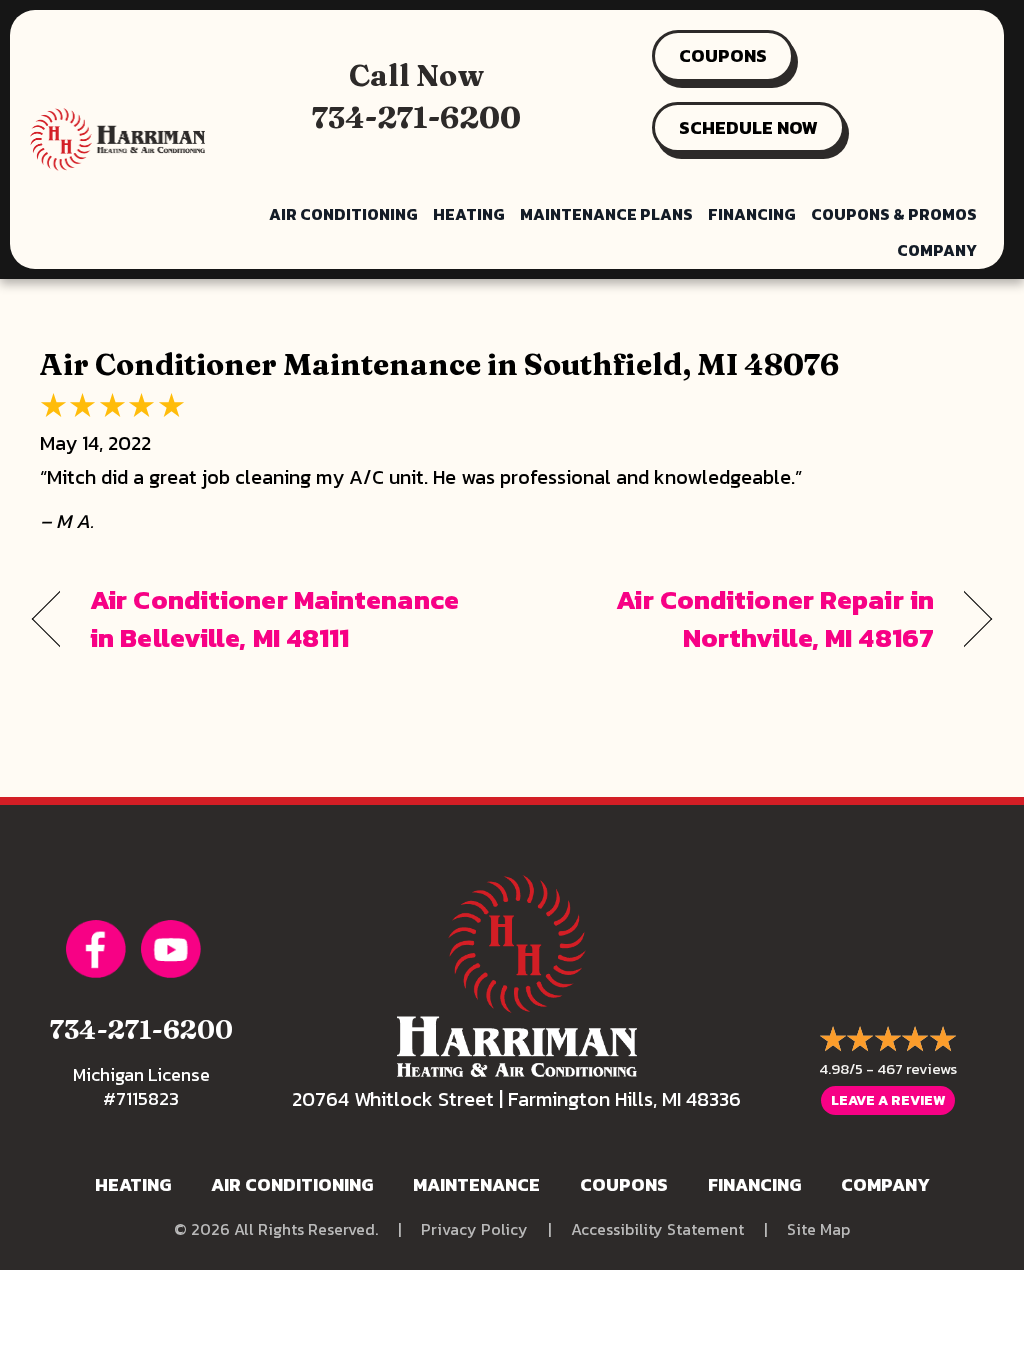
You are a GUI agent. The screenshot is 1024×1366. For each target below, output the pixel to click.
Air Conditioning (343, 214)
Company (937, 250)
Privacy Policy (474, 1229)
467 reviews (917, 1068)
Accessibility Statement (657, 1229)
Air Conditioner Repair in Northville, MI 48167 (737, 619)
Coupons (624, 1184)
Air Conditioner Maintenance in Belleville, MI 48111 (274, 619)
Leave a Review (888, 1100)
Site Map (818, 1229)
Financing (752, 214)
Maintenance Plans (606, 214)
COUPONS (723, 55)
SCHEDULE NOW (748, 127)
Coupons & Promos (894, 214)
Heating (469, 214)
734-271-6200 (416, 117)
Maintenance (476, 1184)
